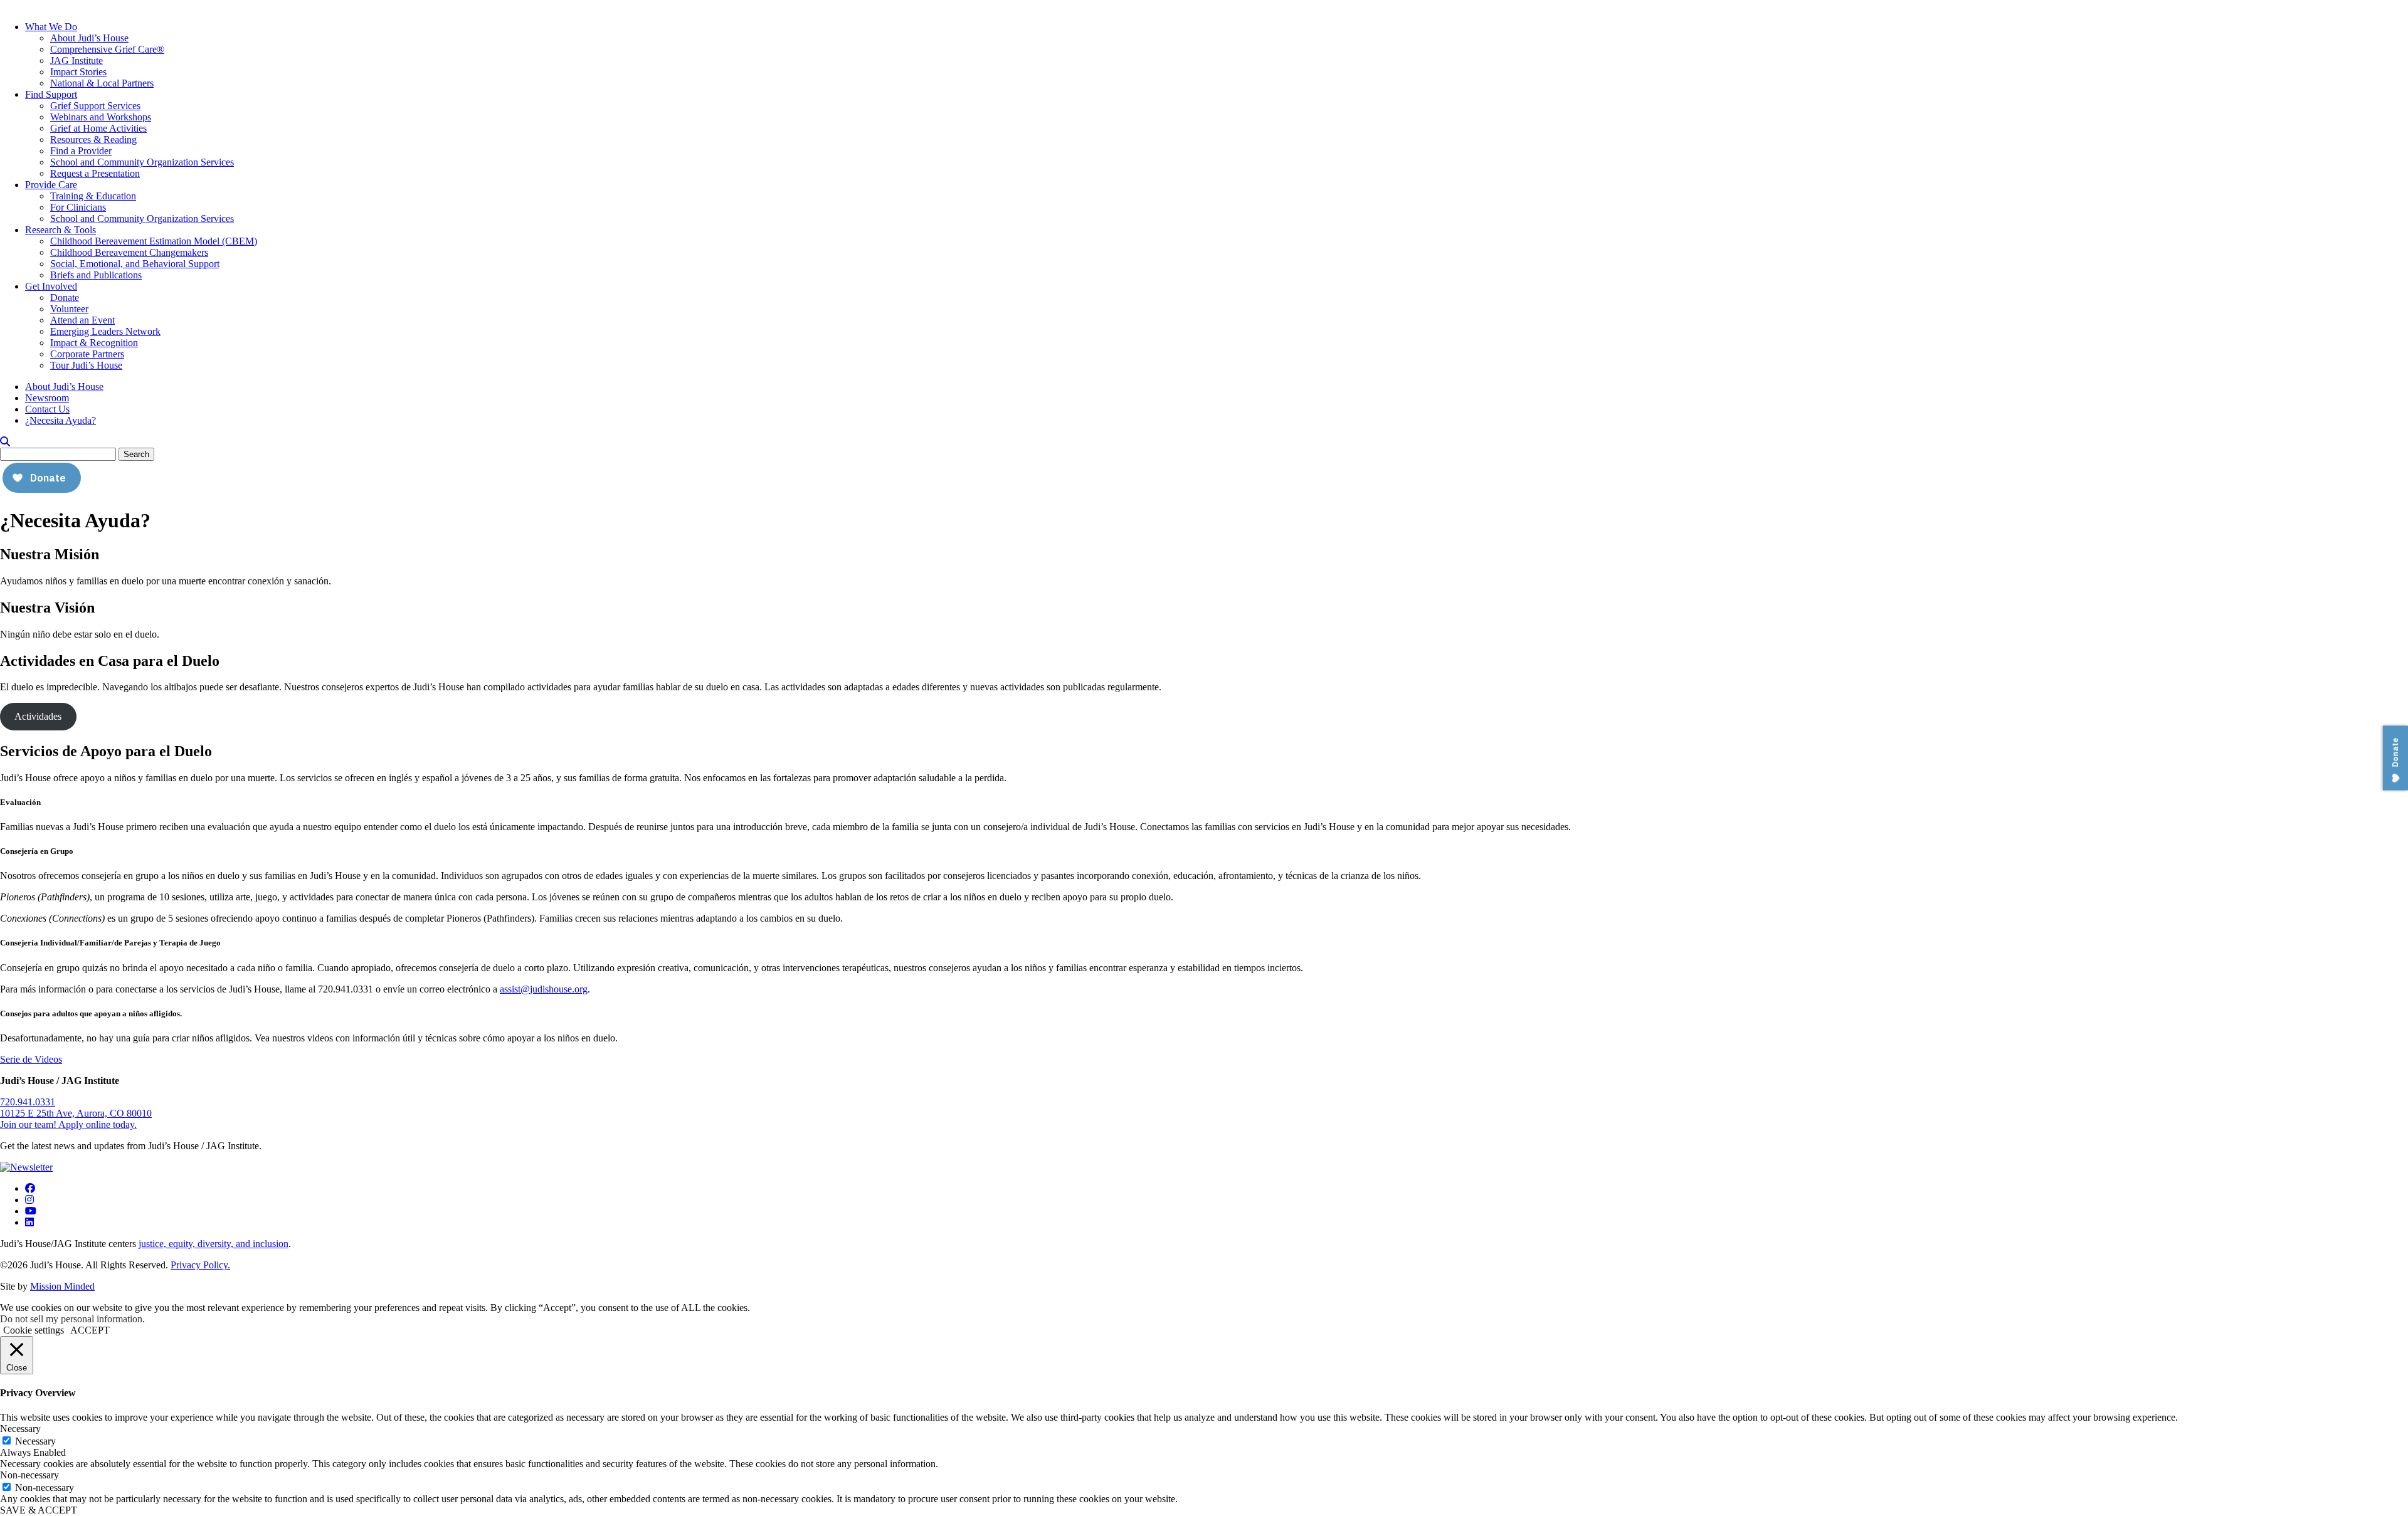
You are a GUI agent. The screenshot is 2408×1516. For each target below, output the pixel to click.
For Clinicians (78, 207)
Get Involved (51, 286)
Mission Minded (62, 1286)
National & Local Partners (102, 83)
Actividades (38, 716)
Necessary (35, 1441)
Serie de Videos (31, 1059)
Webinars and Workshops (101, 117)
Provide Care (51, 185)
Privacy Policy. (200, 1265)
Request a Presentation (95, 173)
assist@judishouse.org (544, 989)
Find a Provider (81, 151)
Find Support (51, 94)
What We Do (51, 27)
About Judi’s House (89, 38)
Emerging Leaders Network (105, 331)
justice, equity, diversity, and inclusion (214, 1244)
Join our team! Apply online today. (68, 1124)
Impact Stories (78, 72)
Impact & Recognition (94, 343)
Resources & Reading (93, 139)
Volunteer (69, 309)
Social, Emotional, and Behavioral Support (135, 264)
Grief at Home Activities (98, 128)
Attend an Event (82, 320)
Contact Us (47, 409)
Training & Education (93, 196)
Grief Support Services (95, 106)
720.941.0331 (28, 1102)
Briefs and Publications (96, 275)
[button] (5, 442)
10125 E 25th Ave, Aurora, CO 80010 (76, 1113)
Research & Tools (61, 230)
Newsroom (47, 398)
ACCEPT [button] (90, 1330)
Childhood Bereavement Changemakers (129, 252)
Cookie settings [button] (34, 1330)
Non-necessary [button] (29, 1475)
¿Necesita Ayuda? (61, 420)
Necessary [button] (20, 1429)
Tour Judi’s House (86, 365)
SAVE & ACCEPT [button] (39, 1510)
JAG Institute (77, 61)
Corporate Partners (87, 354)
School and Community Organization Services (142, 162)
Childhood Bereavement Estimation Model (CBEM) (154, 241)
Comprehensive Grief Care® (107, 49)
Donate (65, 297)
